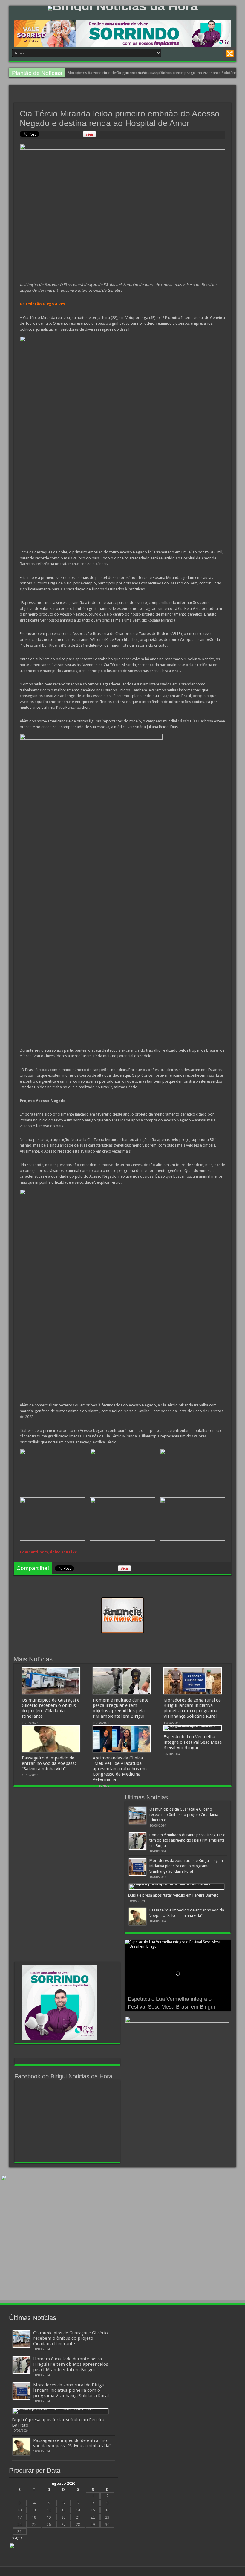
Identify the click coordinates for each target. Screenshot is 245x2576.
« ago (17, 2538)
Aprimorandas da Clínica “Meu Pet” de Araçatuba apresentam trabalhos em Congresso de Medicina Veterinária (120, 1769)
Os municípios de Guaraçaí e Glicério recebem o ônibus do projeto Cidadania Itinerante (51, 1708)
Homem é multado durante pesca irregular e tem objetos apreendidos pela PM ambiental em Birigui (121, 1708)
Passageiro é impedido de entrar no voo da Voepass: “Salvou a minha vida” (132, 73)
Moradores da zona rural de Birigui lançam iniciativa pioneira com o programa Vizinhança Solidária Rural (192, 1708)
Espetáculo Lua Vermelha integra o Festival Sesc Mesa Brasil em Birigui (193, 1742)
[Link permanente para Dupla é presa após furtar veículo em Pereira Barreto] (177, 1887)
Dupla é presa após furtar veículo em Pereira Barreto (173, 1895)
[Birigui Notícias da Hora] (122, 8)
